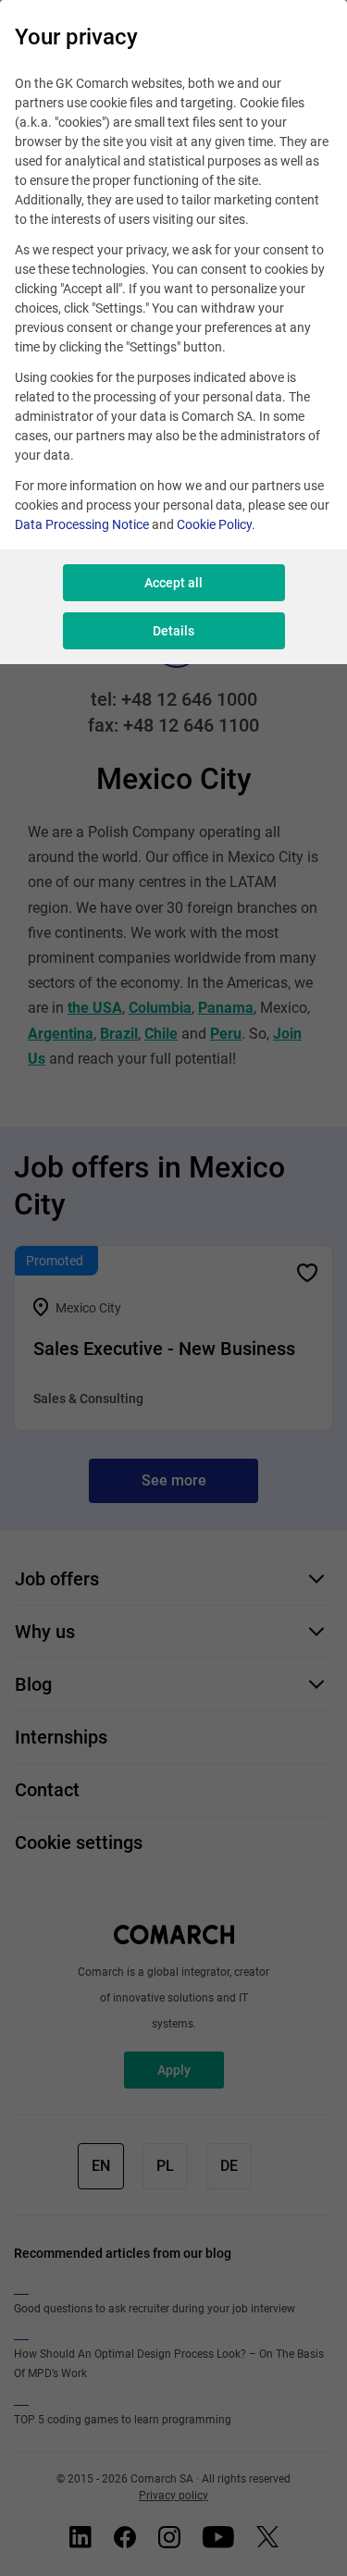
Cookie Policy (214, 524)
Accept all (173, 583)
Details (173, 631)
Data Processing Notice (82, 524)
